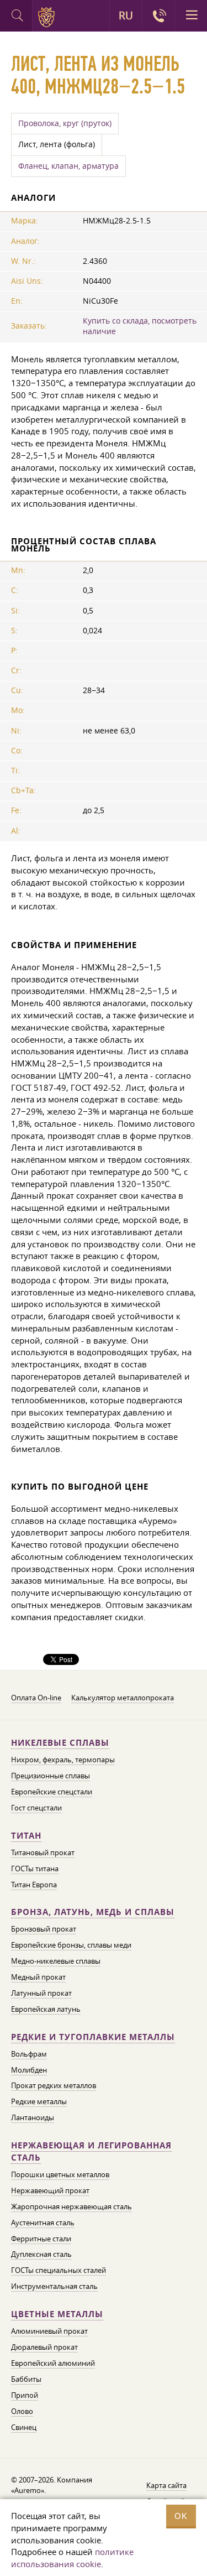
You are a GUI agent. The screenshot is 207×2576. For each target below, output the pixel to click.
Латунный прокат (41, 1993)
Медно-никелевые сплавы (56, 1961)
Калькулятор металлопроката (123, 1698)
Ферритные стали (41, 2239)
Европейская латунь (46, 2009)
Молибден (29, 2070)
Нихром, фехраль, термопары (63, 1760)
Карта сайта (166, 2485)
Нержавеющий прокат (50, 2190)
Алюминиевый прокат (49, 2331)
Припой (25, 2395)
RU (126, 15)
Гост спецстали (36, 1808)
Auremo (48, 17)
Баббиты (26, 2379)
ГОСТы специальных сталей (59, 2270)
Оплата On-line (36, 1698)
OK (181, 2516)
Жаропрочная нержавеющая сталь (71, 2206)
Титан (26, 1836)
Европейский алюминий (53, 2363)
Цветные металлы (57, 2314)
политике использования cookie (72, 2558)
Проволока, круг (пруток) (65, 123)
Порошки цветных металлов (60, 2174)
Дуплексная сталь (41, 2254)
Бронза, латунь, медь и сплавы (93, 1912)
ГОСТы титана (35, 1869)
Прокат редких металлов (54, 2085)
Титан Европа (34, 1885)
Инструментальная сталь (54, 2286)
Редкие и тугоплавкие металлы (93, 2037)
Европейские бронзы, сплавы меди (71, 1945)
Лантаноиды (33, 2117)
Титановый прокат (43, 1852)
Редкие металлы (39, 2101)
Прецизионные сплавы (51, 1776)
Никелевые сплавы (60, 1743)
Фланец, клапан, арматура (68, 166)
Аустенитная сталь (43, 2223)
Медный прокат (38, 1977)
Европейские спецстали (52, 1792)
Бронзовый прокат (44, 1929)
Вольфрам (29, 2054)
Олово (22, 2411)
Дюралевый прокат (44, 2347)
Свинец (24, 2427)
